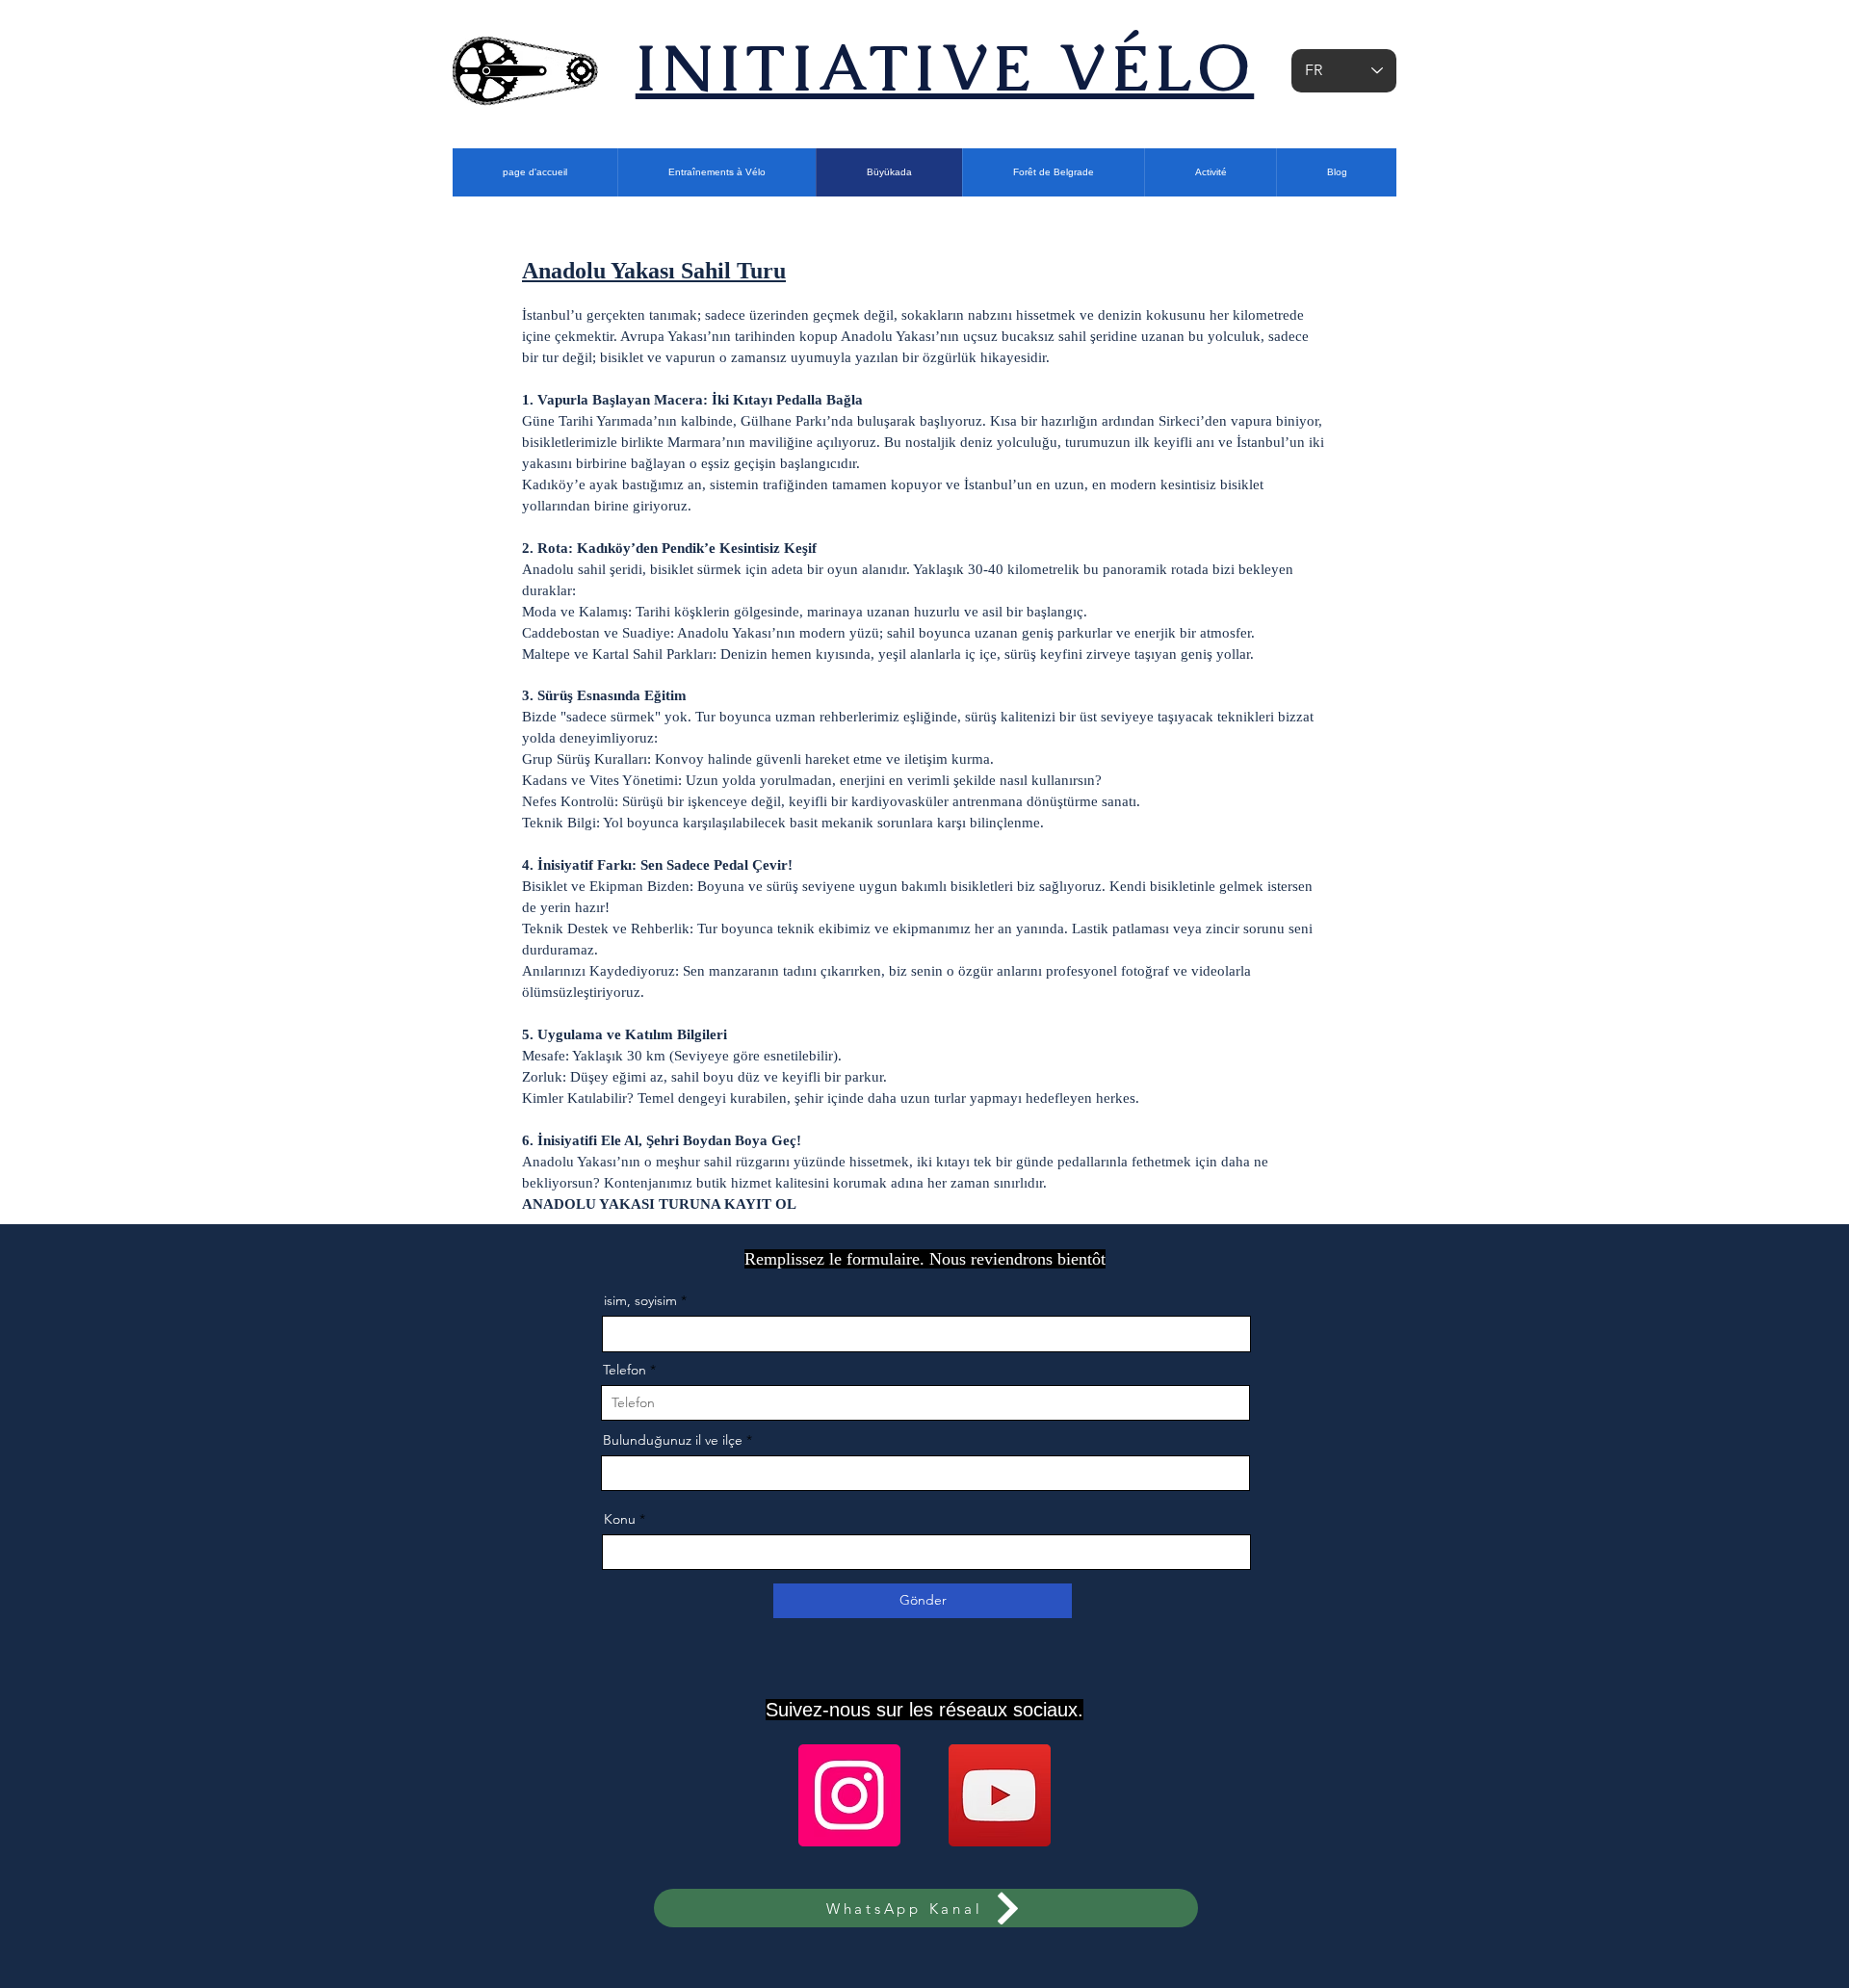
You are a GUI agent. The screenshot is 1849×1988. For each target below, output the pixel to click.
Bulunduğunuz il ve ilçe (673, 1440)
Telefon (625, 1370)
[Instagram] (849, 1795)
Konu (620, 1519)
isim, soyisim (640, 1300)
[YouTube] (1000, 1795)
